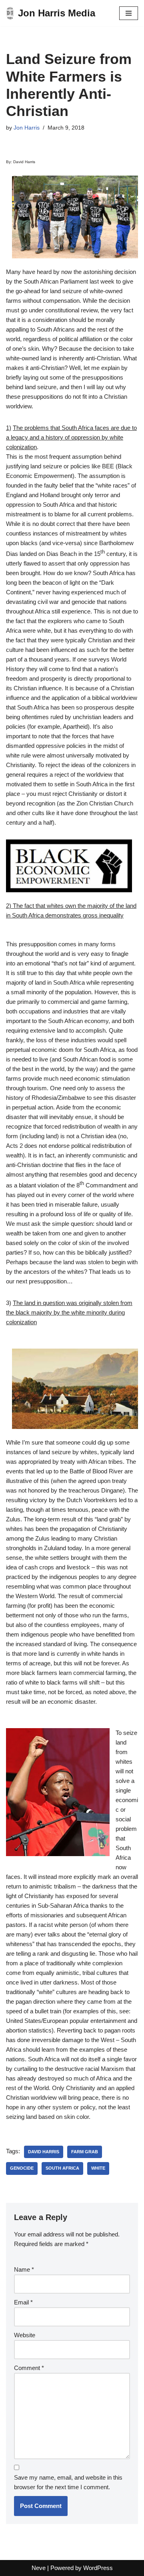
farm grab (85, 2152)
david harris (44, 2152)
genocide (22, 2168)
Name (24, 2269)
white (98, 2168)
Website (25, 2335)
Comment (29, 2368)
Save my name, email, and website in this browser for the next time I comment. (68, 2482)
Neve (39, 2568)
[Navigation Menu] (129, 13)
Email (23, 2302)
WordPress (98, 2568)
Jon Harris (27, 128)
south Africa (62, 2168)
